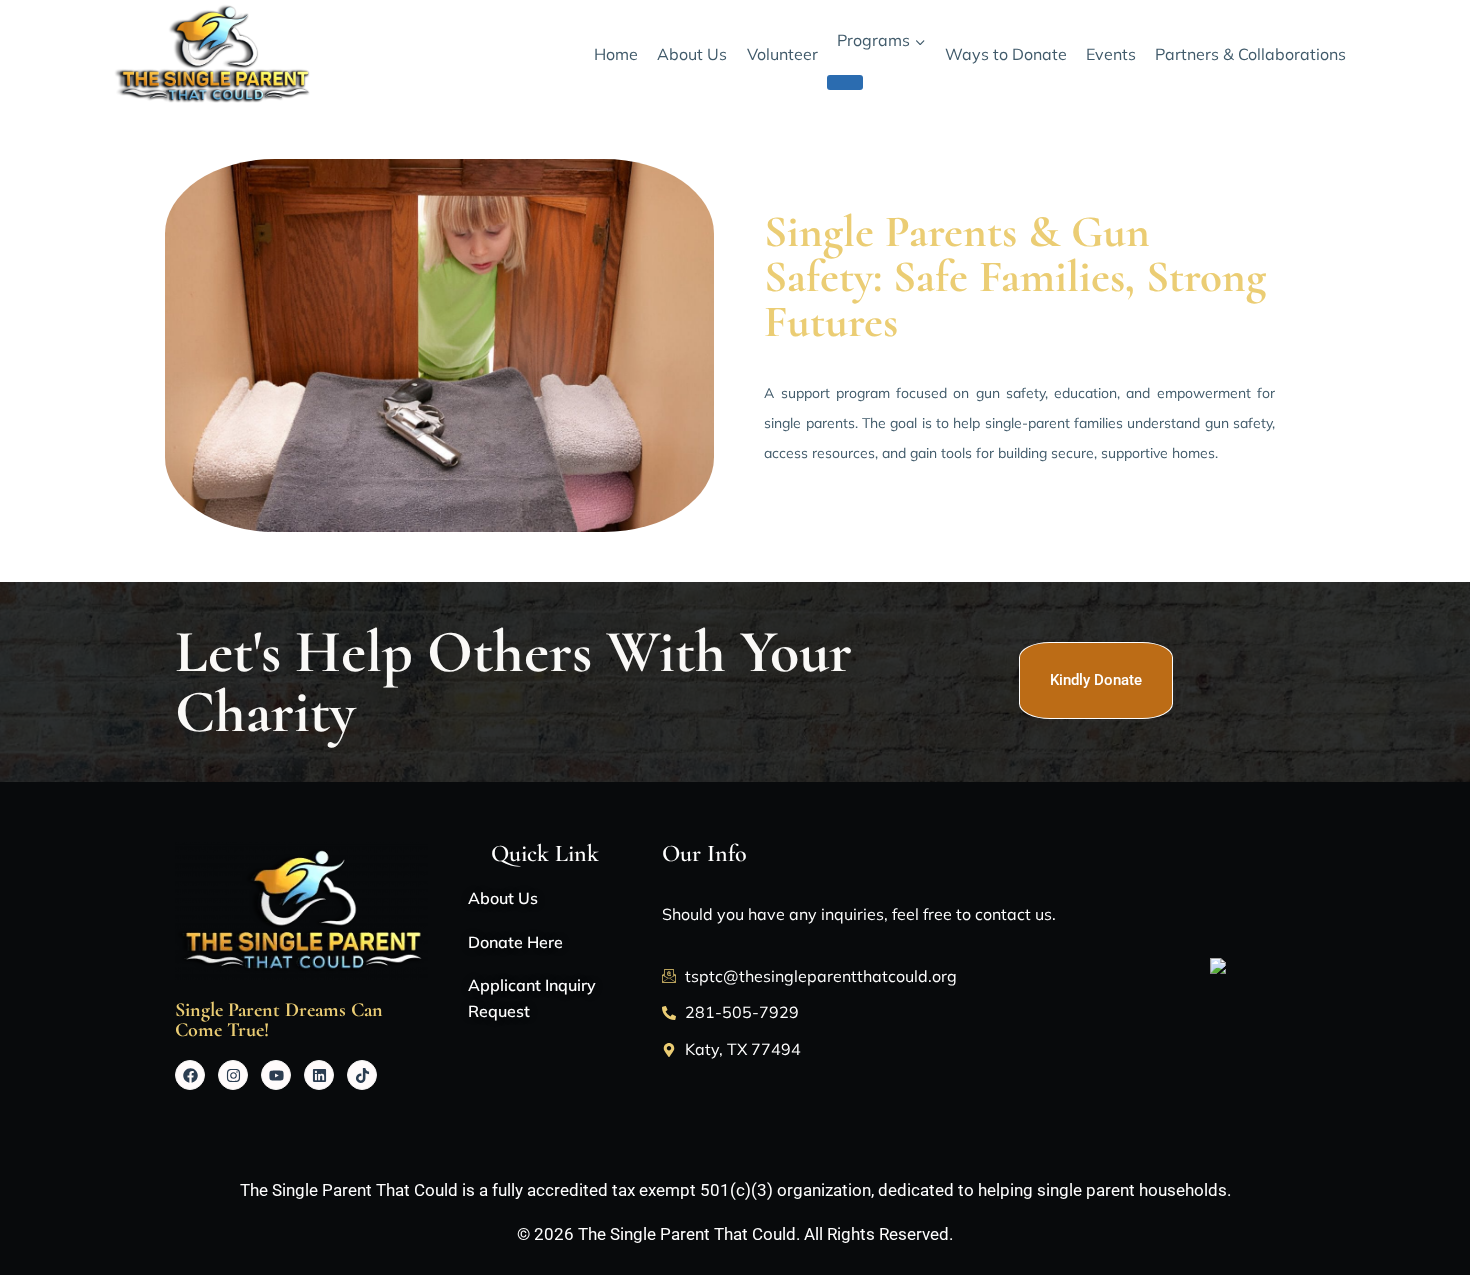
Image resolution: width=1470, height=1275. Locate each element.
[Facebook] (190, 1075)
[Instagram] (233, 1075)
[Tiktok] (362, 1075)
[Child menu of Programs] (845, 82)
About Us (692, 54)
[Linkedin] (319, 1075)
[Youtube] (276, 1075)
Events (1111, 54)
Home (616, 54)
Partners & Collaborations (1250, 54)
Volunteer (782, 54)
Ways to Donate (1006, 54)
